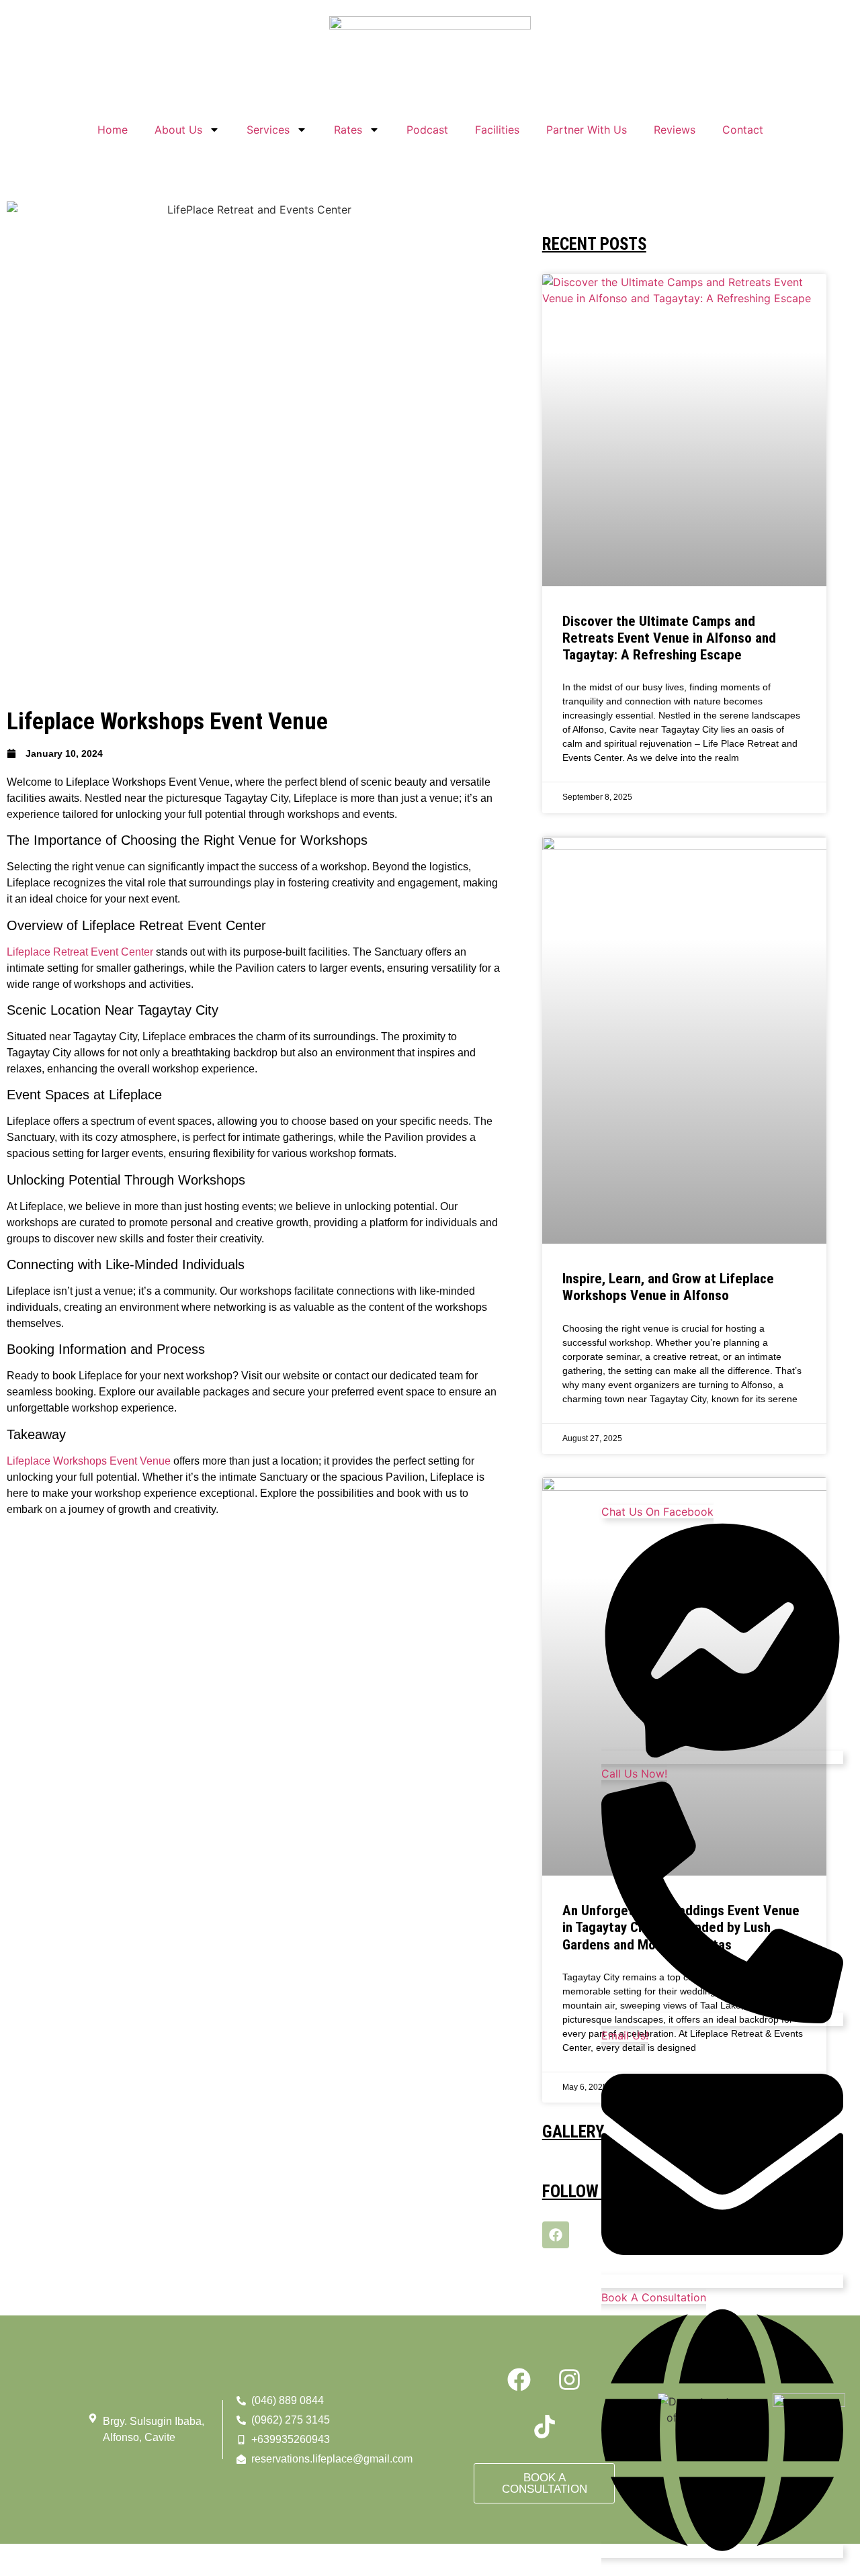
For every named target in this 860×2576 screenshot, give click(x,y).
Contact (743, 130)
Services (268, 130)
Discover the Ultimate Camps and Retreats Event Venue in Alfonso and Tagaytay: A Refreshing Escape (669, 638)
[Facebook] (556, 2235)
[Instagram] (570, 2379)
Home (113, 130)
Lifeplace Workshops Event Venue (89, 1461)
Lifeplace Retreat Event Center (80, 952)
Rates (348, 130)
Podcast (427, 130)
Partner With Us (587, 130)
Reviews (675, 130)
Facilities (497, 130)
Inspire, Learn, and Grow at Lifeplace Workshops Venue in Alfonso (668, 1287)
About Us (178, 130)
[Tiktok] (544, 2426)
